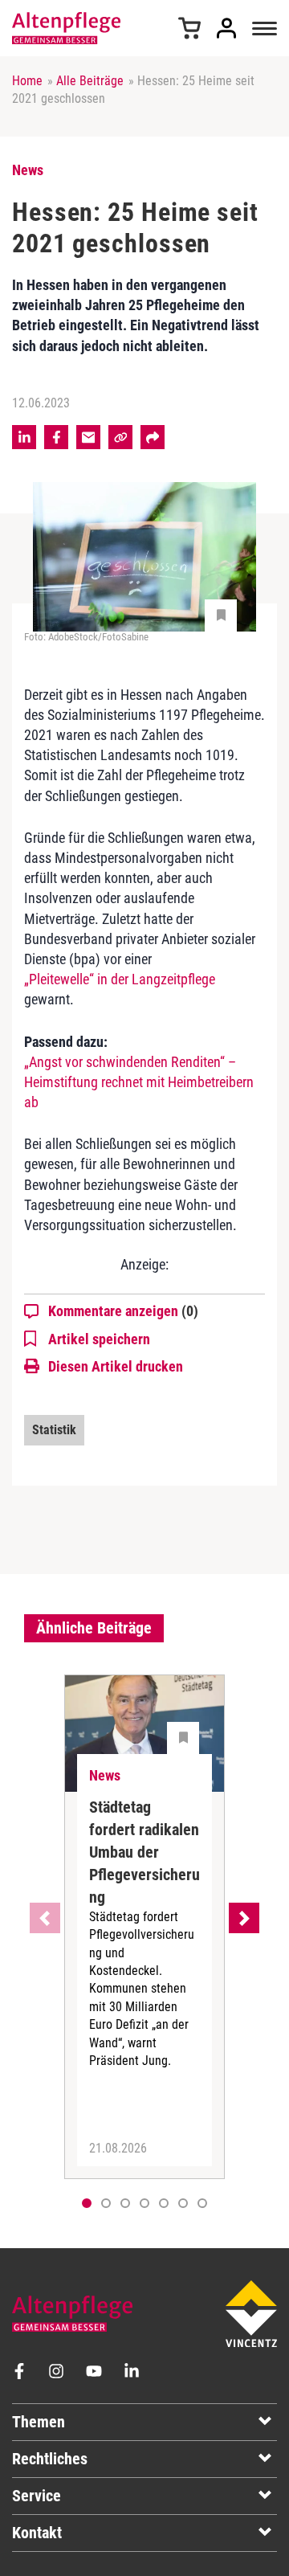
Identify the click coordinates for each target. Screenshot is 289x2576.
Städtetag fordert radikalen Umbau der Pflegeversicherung (144, 1852)
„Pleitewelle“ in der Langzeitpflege (120, 979)
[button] (106, 2203)
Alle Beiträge (90, 81)
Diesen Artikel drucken (116, 1366)
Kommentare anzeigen (123, 1311)
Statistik (54, 1430)
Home (27, 81)
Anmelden (226, 28)
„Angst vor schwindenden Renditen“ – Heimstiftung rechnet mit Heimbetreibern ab (139, 1082)
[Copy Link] (120, 437)
